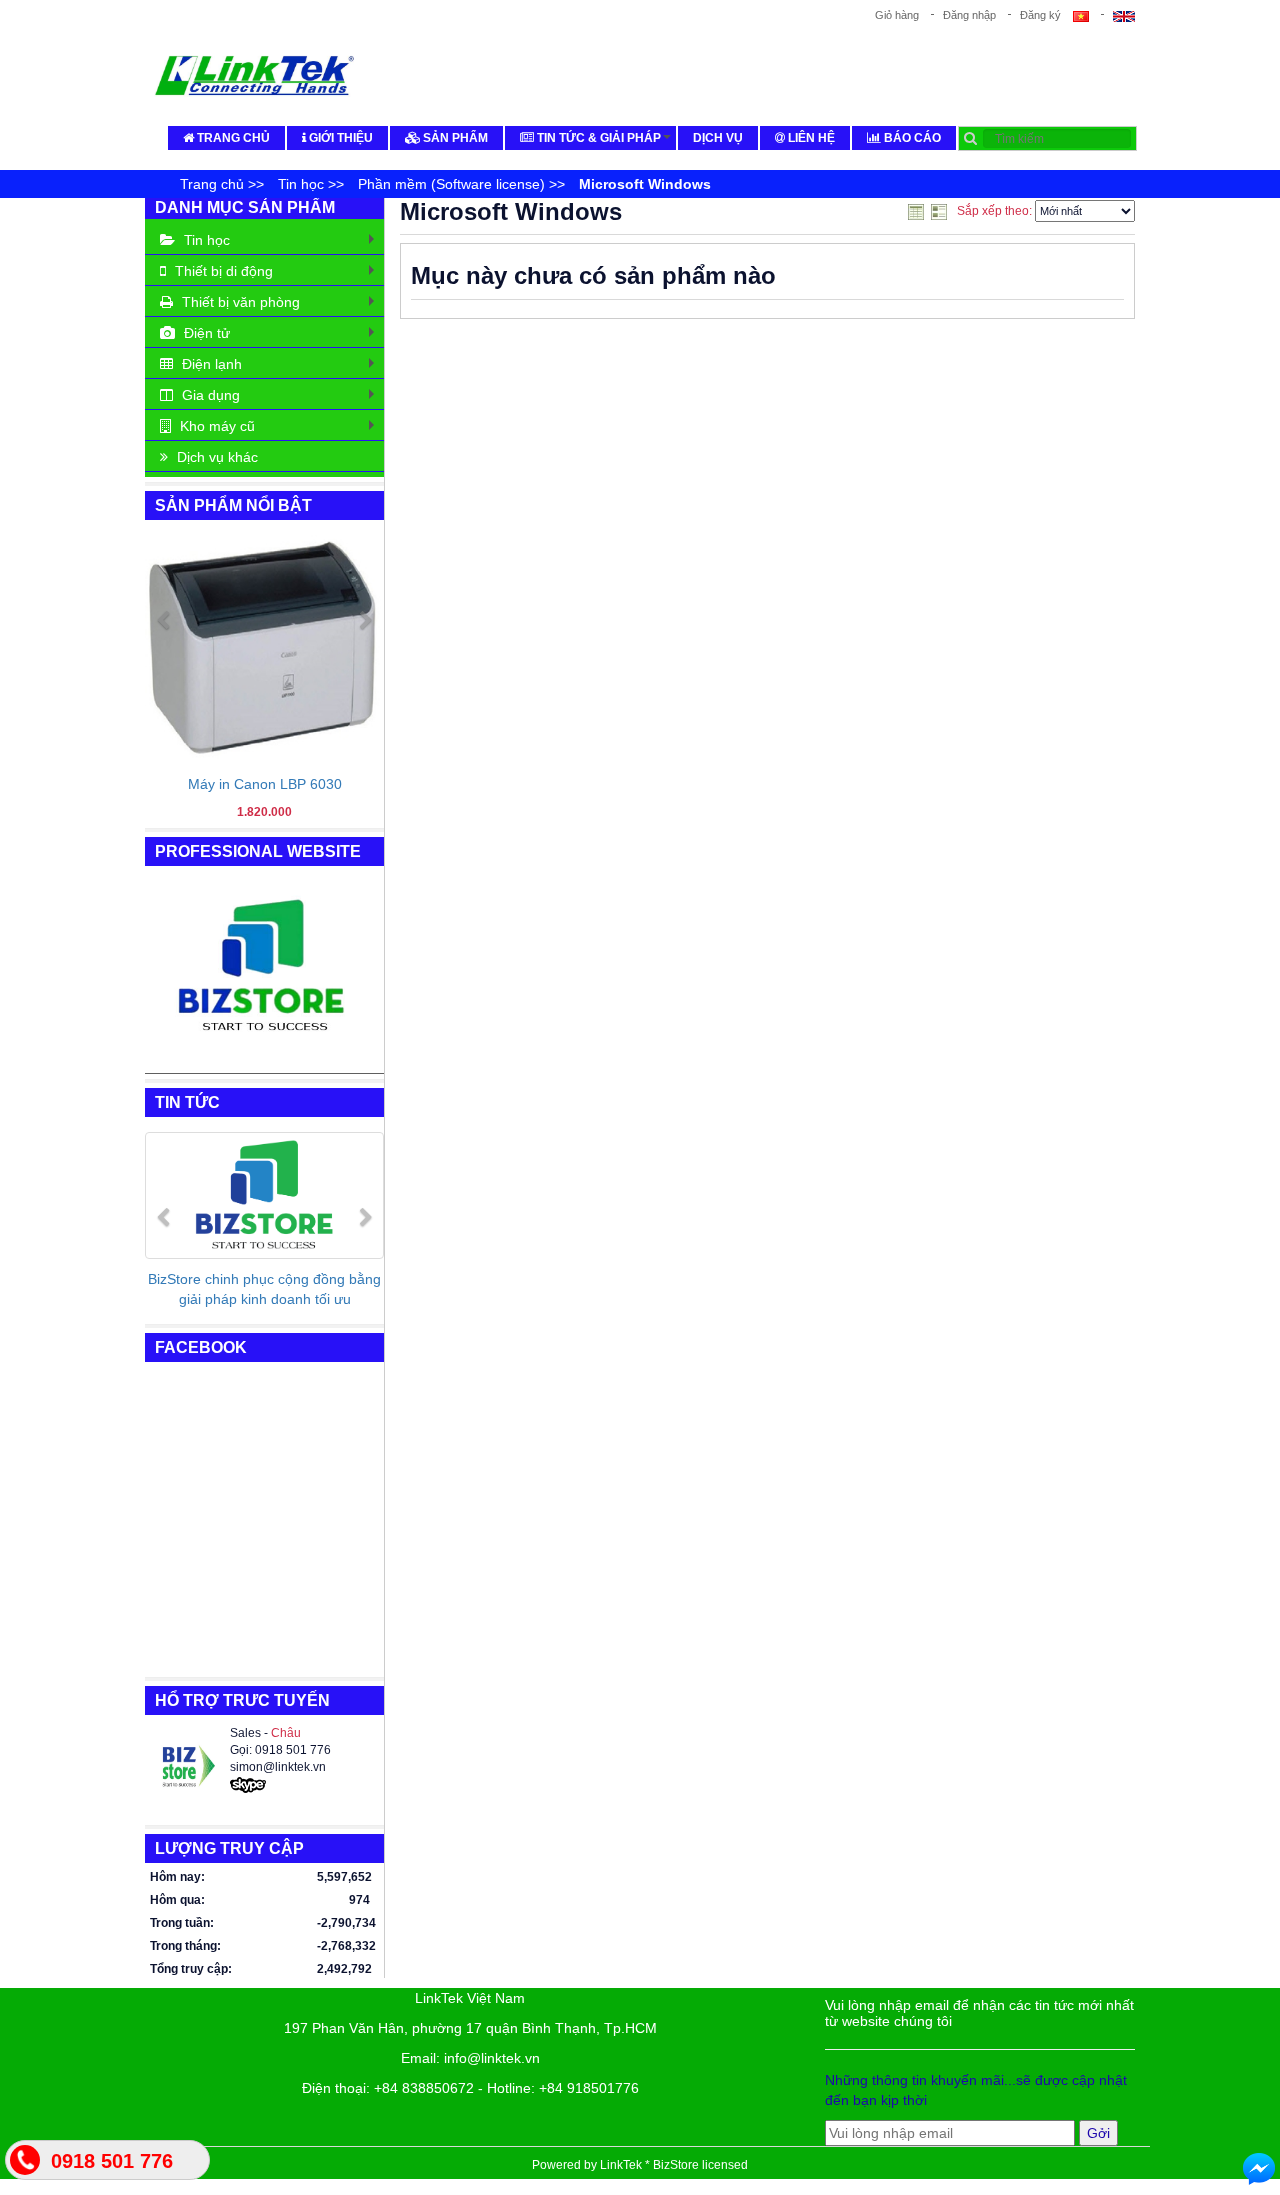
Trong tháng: (185, 1946)
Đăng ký (1040, 15)
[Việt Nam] (1087, 15)
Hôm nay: (177, 1877)
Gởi (1098, 2133)
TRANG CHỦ (232, 138)
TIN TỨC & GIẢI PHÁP (604, 140)
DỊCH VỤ (718, 138)
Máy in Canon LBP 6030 (265, 784)
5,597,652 (343, 1877)
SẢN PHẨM (454, 138)
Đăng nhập (969, 15)
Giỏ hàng (897, 15)
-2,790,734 (343, 1923)
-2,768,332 (343, 1946)
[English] (1118, 15)
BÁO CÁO (911, 138)
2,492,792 (343, 1969)
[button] (163, 715)
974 (359, 1900)
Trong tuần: (182, 1923)
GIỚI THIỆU (339, 138)
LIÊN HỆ (810, 138)
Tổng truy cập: (191, 1969)
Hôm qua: (177, 1900)
